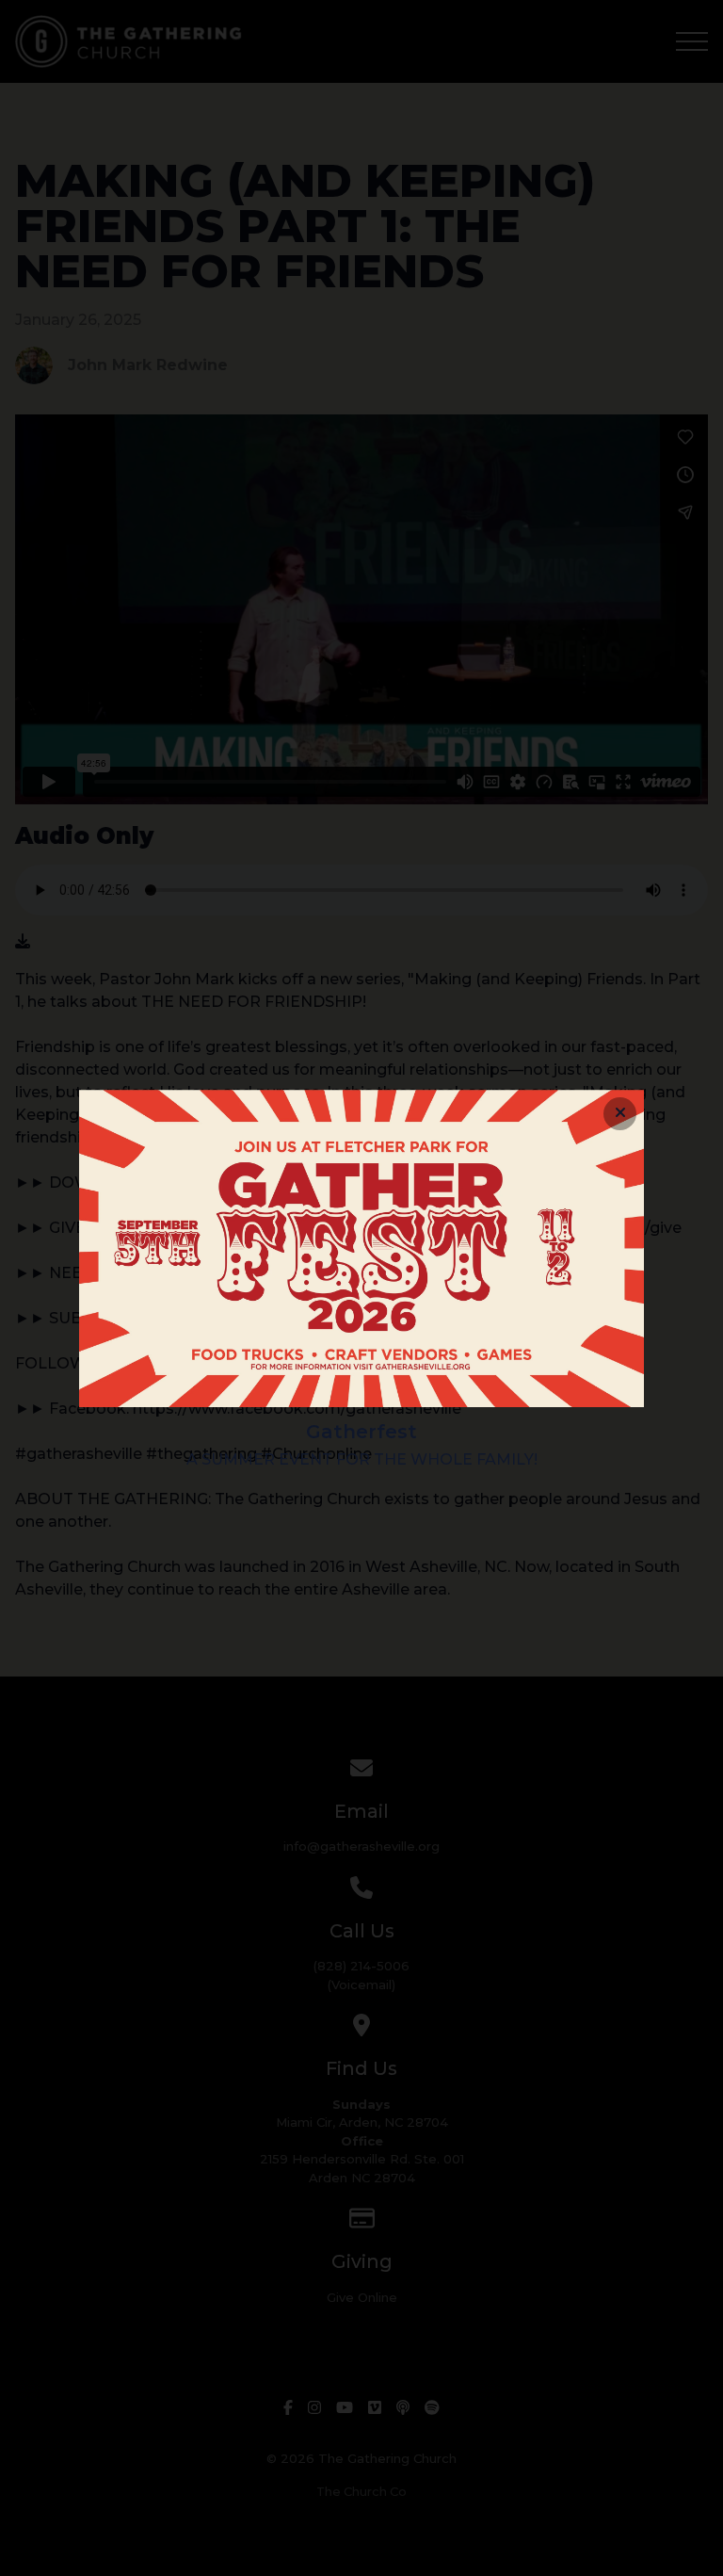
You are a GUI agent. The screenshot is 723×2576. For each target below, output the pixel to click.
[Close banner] (620, 1114)
